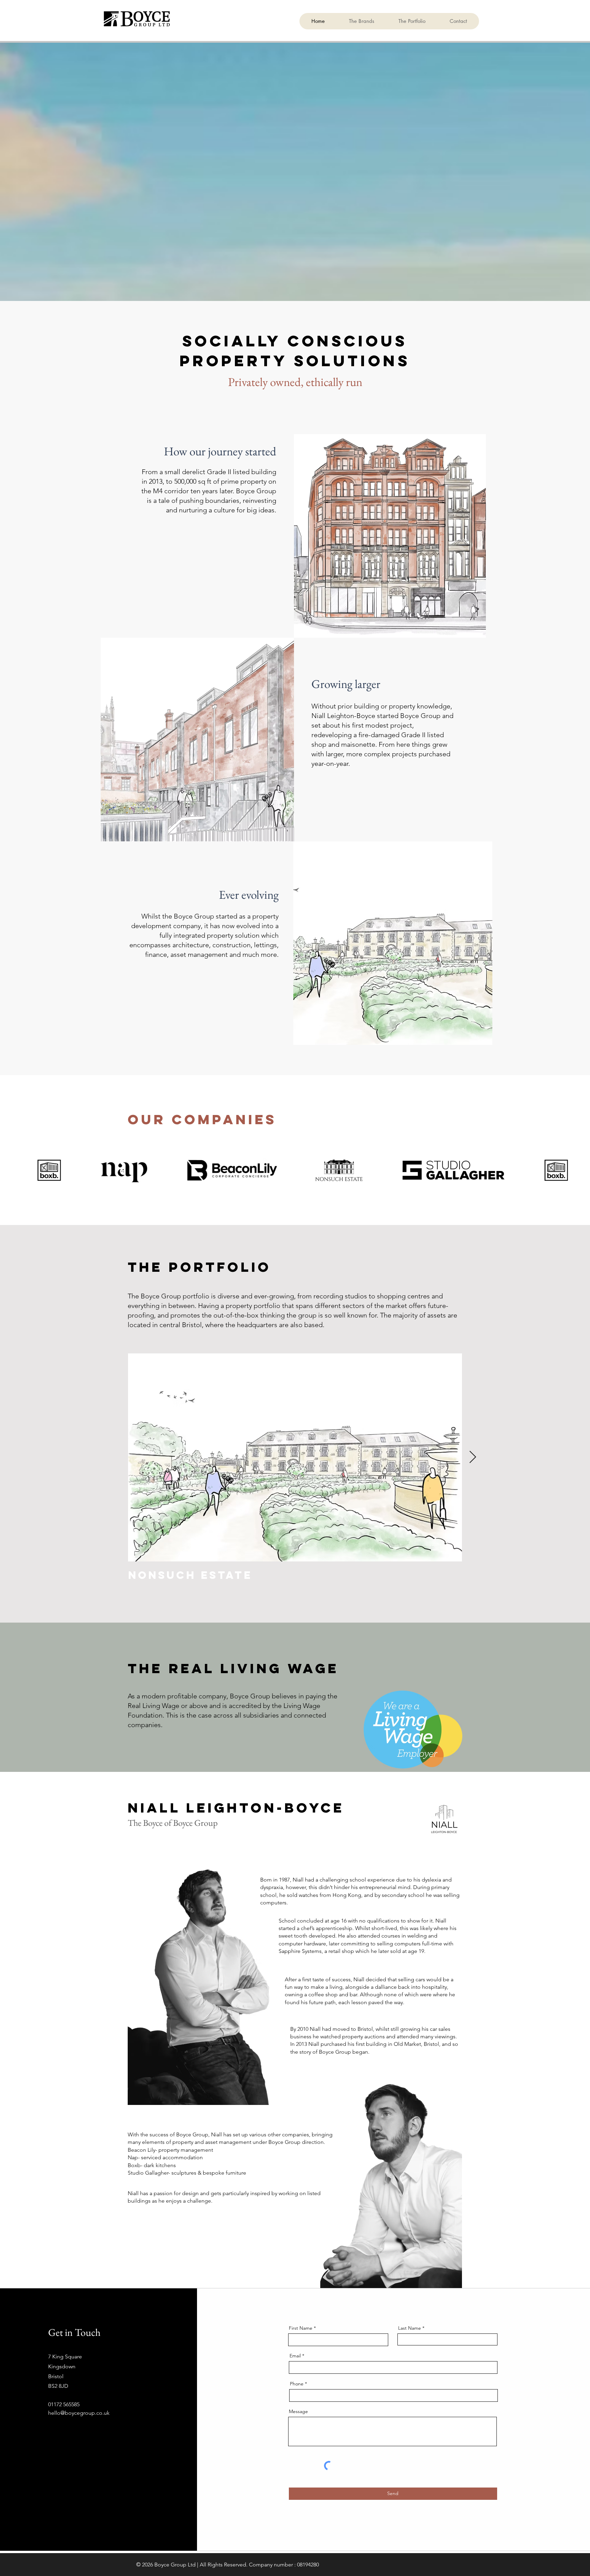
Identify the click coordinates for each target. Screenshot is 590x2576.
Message (298, 2411)
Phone (297, 2384)
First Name (301, 2328)
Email (295, 2356)
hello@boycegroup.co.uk (79, 2413)
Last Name (410, 2328)
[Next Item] (473, 1457)
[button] (361, 21)
